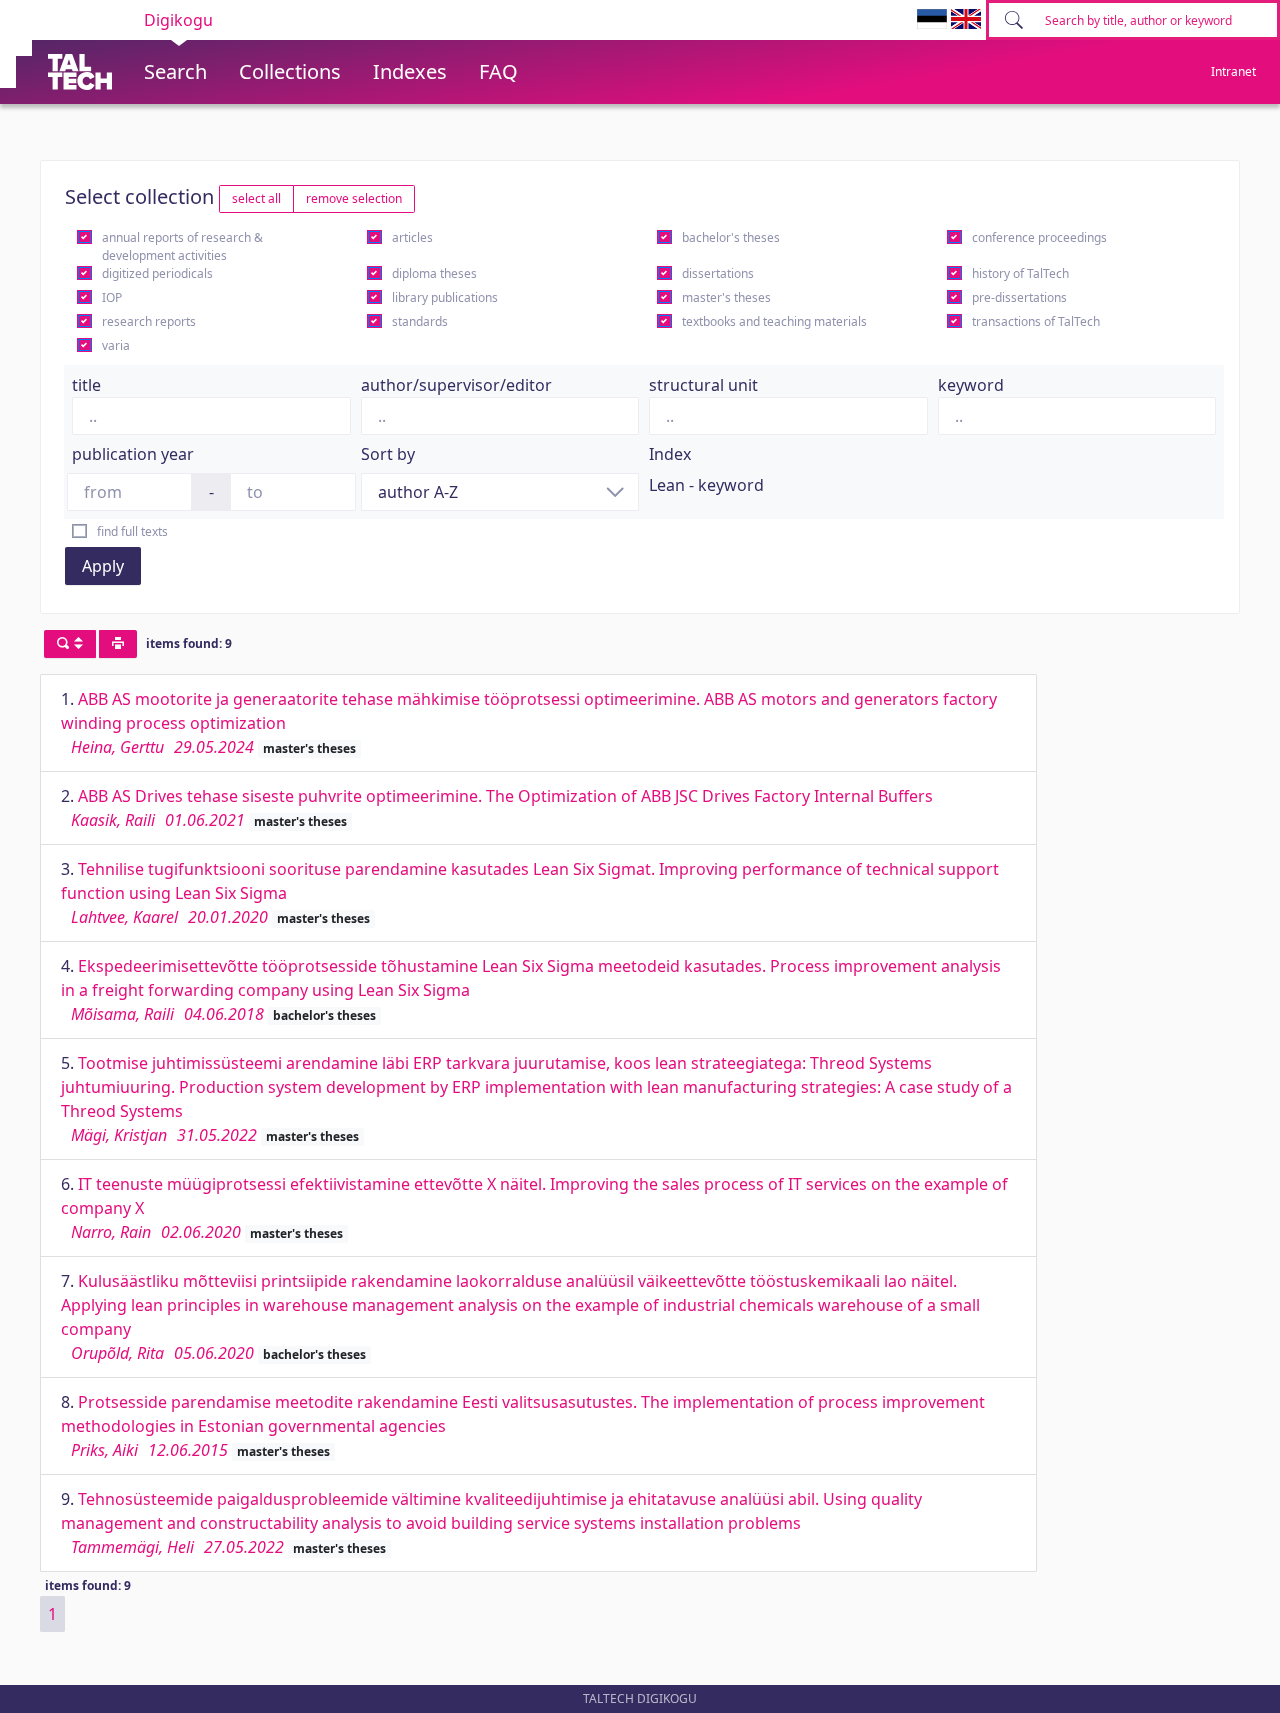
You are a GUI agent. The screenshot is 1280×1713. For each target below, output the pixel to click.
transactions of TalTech (1036, 321)
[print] (118, 644)
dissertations (718, 273)
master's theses (726, 297)
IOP (112, 297)
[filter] (70, 644)
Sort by (388, 454)
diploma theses (434, 273)
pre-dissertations (1019, 297)
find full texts (132, 531)
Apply (103, 566)
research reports (149, 321)
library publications (445, 297)
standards (420, 321)
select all (256, 198)
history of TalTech (1020, 273)
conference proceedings (1039, 237)
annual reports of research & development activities (182, 246)
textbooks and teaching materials (774, 321)
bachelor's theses (731, 237)
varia (116, 345)
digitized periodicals (157, 273)
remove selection (354, 198)
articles (412, 237)
